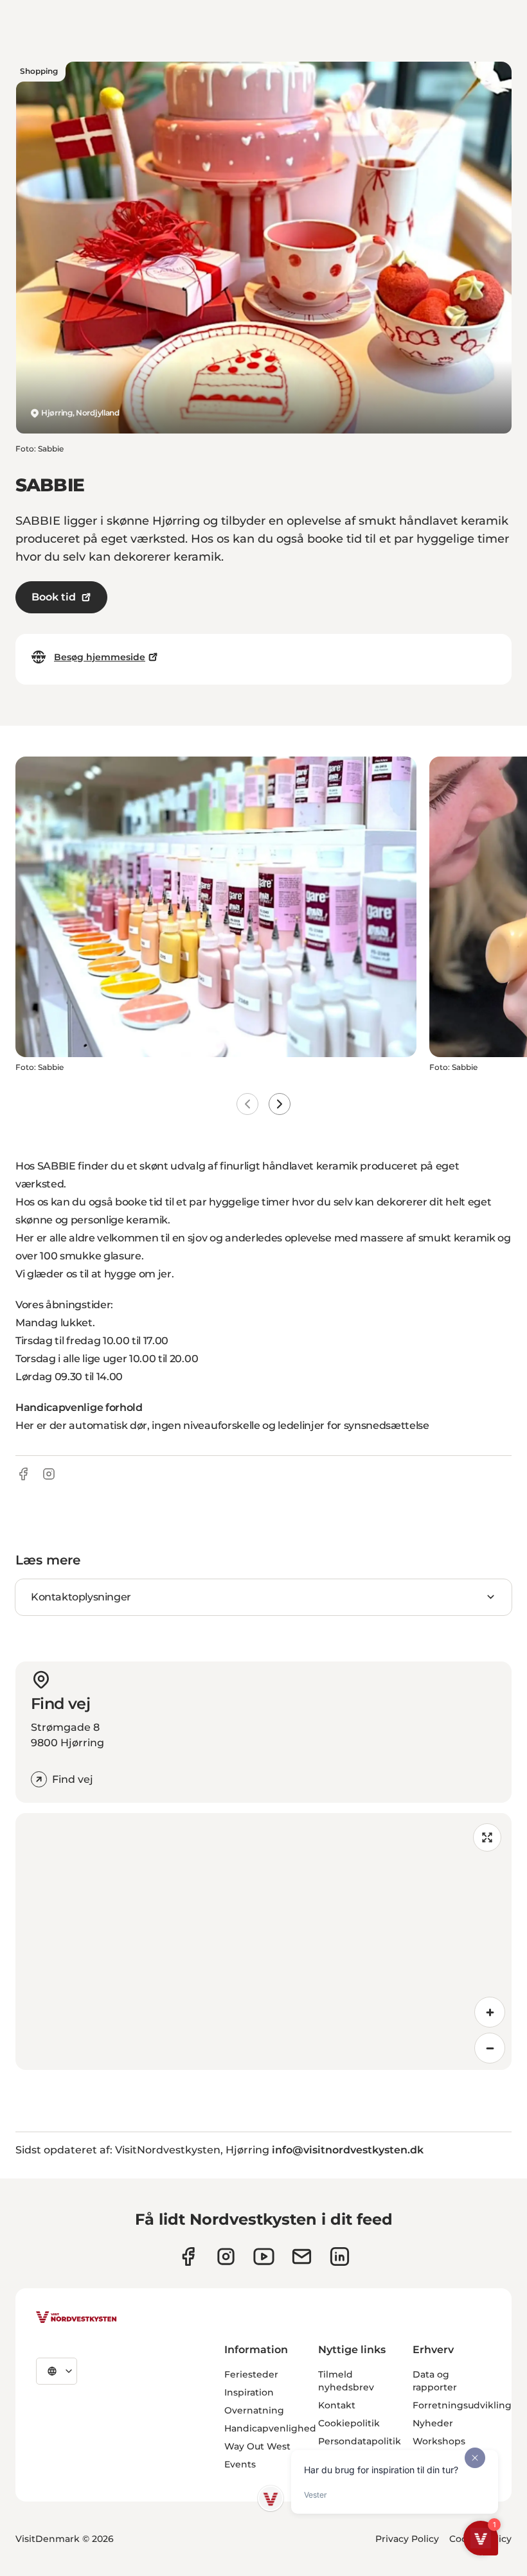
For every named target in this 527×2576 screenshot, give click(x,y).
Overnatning (254, 2410)
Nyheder (433, 2423)
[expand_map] (487, 1837)
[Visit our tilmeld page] (302, 2256)
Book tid (54, 597)
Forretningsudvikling (462, 2405)
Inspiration (249, 2392)
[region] (263, 1941)
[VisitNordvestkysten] (76, 2318)
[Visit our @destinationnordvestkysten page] (264, 2256)
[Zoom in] (490, 2012)
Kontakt (337, 2405)
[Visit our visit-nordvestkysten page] (340, 2256)
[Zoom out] (490, 2048)
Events (240, 2464)
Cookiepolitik (349, 2423)
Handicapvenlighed (270, 2428)
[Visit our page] (188, 2256)
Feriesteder (251, 2374)
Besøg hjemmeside (100, 657)
